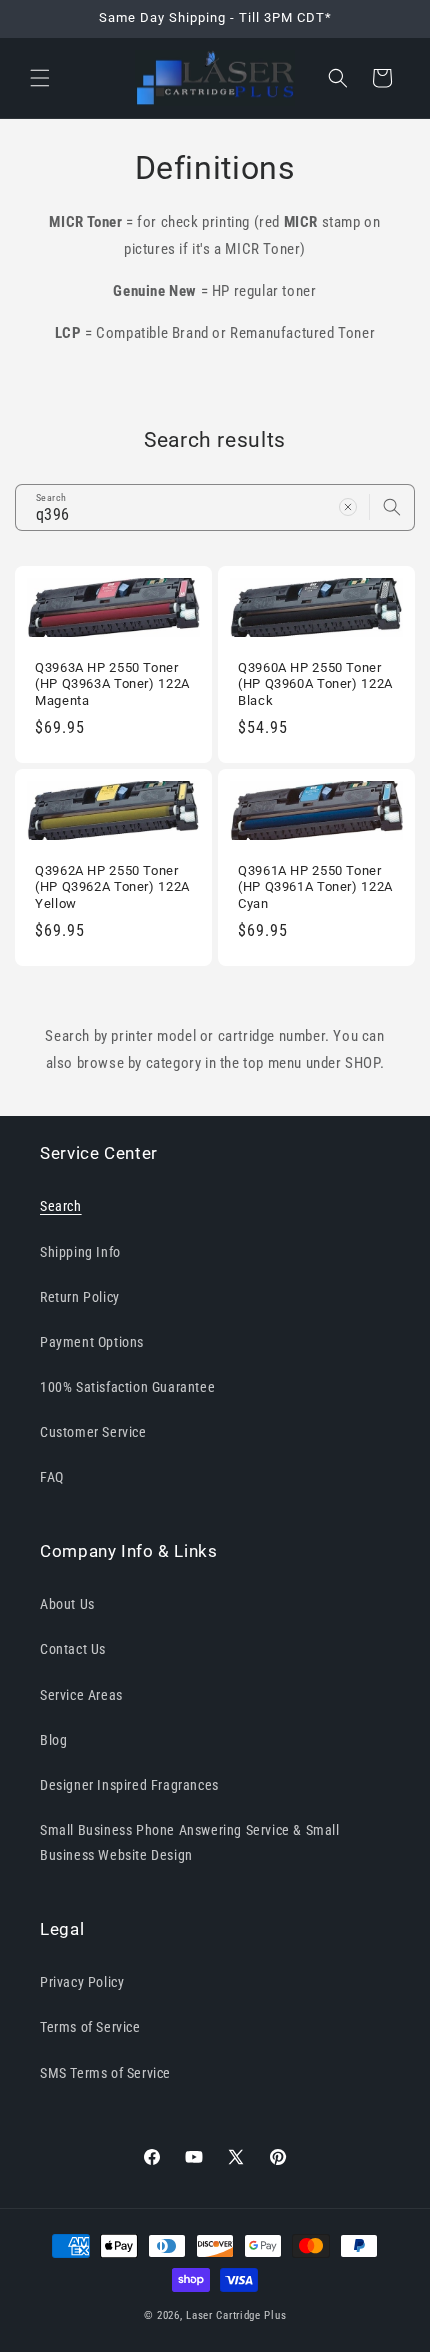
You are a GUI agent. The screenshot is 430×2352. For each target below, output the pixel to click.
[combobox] (215, 507)
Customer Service (93, 1432)
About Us (67, 1604)
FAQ (52, 1477)
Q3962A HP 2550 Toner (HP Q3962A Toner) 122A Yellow (112, 886)
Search (61, 1206)
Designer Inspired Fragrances (129, 1785)
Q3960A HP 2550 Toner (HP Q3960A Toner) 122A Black (315, 683)
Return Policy (80, 1297)
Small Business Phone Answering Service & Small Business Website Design (190, 1842)
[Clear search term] (348, 507)
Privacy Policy (82, 1982)
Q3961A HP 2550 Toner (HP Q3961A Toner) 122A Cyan (315, 886)
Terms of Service (90, 2027)
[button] (40, 78)
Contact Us (73, 1649)
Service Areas (81, 1695)
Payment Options (92, 1342)
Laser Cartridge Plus (236, 2315)
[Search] (392, 507)
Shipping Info (80, 1252)
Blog (53, 1740)
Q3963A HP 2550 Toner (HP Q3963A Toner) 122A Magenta (112, 683)
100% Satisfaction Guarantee (127, 1387)
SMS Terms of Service (105, 2073)
